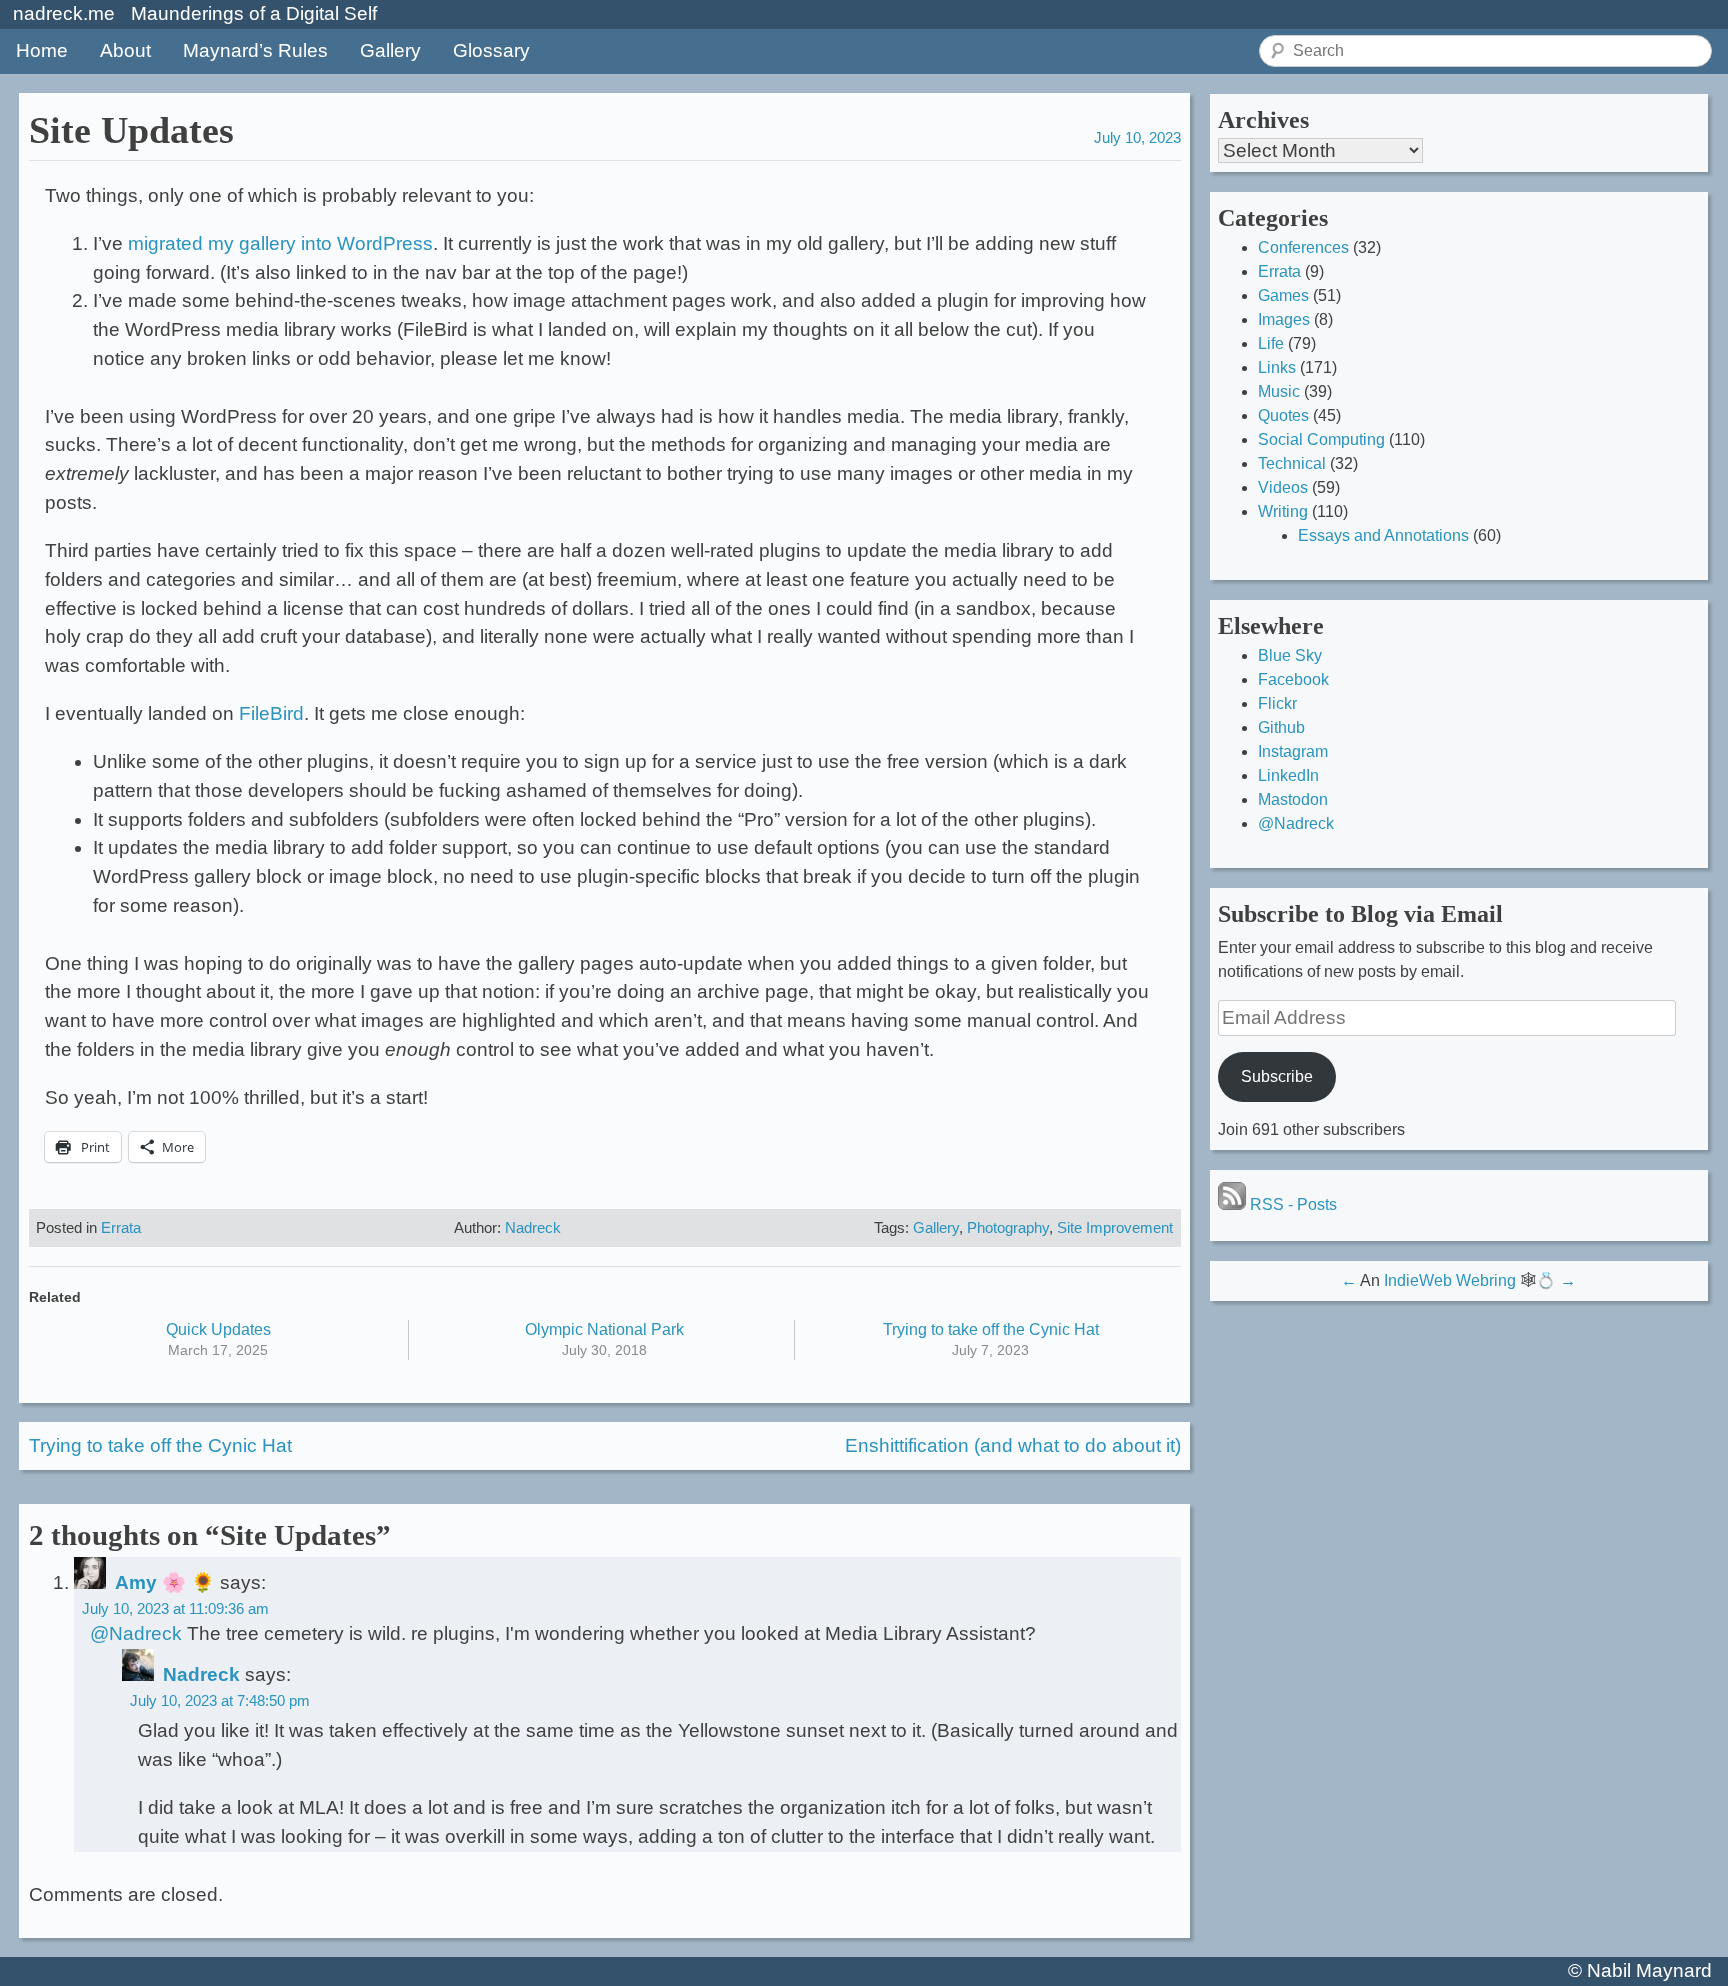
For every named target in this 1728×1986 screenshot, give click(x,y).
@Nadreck (136, 1633)
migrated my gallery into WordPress (280, 243)
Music (1279, 391)
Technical (1292, 463)
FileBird (271, 713)
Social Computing (1321, 439)
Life (1271, 343)
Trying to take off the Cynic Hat (991, 1329)
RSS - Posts (1291, 1204)
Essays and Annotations (1383, 535)
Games (1283, 295)
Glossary (491, 50)
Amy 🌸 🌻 (165, 1582)
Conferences (1303, 247)
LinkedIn (1288, 775)
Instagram (1293, 751)
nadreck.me (64, 13)
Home (42, 50)
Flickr (1277, 703)
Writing (1283, 511)
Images (1284, 319)
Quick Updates (218, 1329)
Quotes (1283, 415)
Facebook (1293, 679)
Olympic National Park (604, 1329)
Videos (1283, 487)
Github (1281, 727)
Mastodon (1293, 799)
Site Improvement (1115, 1227)
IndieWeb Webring (1450, 1280)
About (125, 50)
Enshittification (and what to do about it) (1013, 1445)
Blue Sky (1290, 655)
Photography (1008, 1227)
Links (1277, 367)
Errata (121, 1227)
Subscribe (1277, 1076)
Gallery (390, 50)
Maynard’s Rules (255, 50)
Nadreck (533, 1227)
